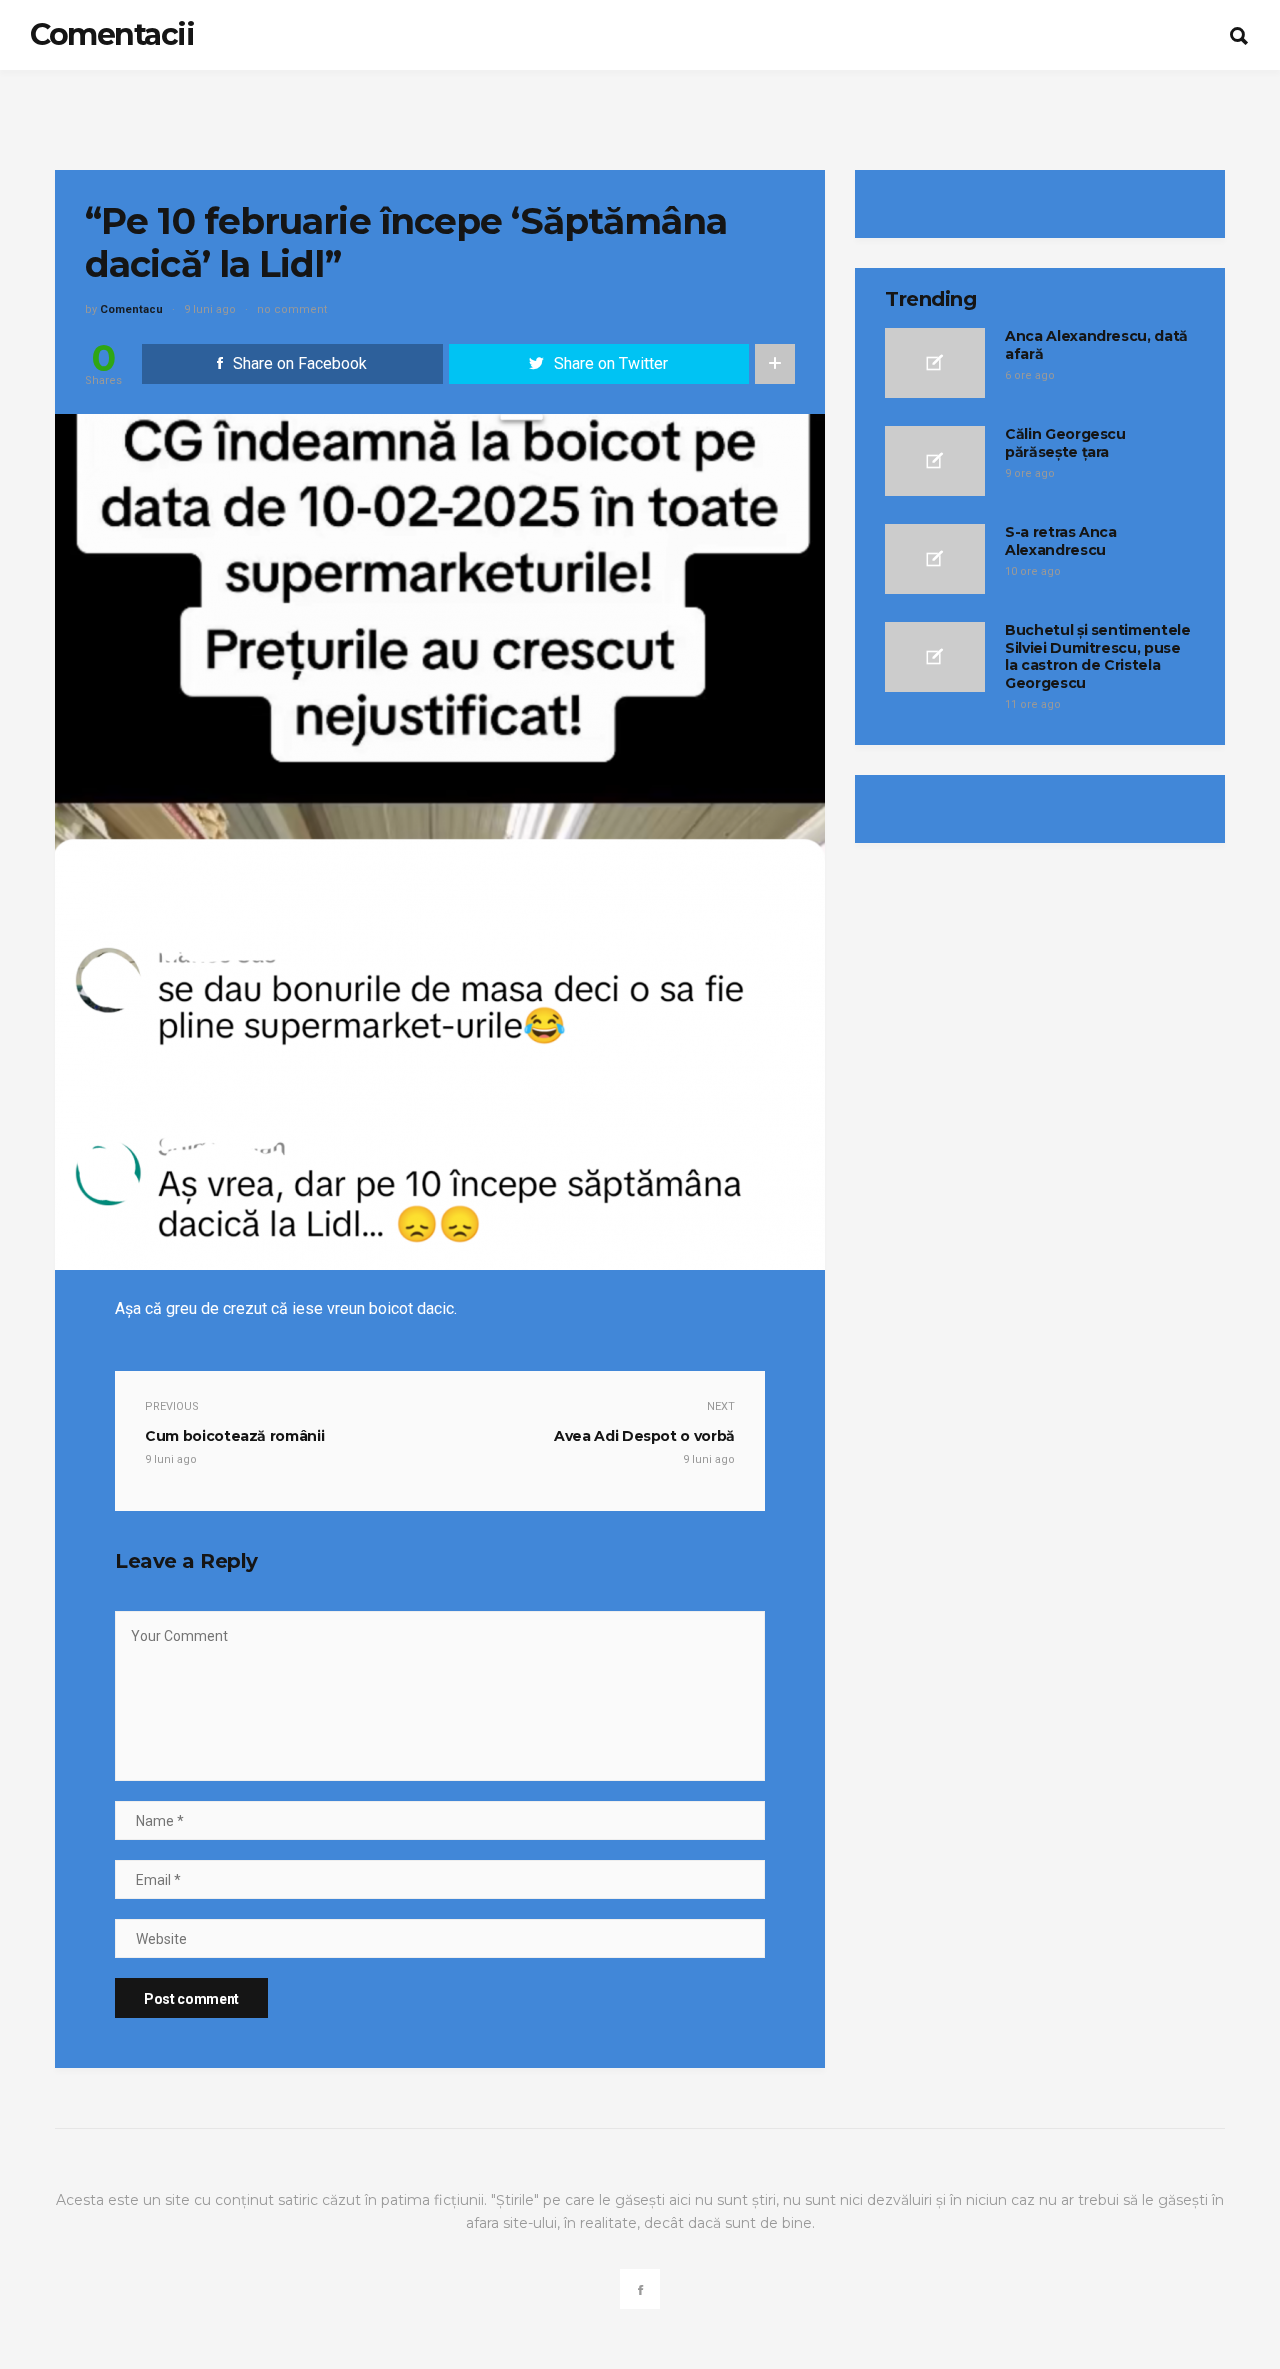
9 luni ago (210, 309)
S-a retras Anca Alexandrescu (1061, 541)
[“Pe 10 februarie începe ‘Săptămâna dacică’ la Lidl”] (440, 840)
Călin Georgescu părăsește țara (1065, 443)
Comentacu (131, 309)
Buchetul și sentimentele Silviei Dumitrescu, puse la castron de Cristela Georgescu (1098, 656)
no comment (292, 309)
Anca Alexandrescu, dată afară (1096, 345)
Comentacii (112, 34)
